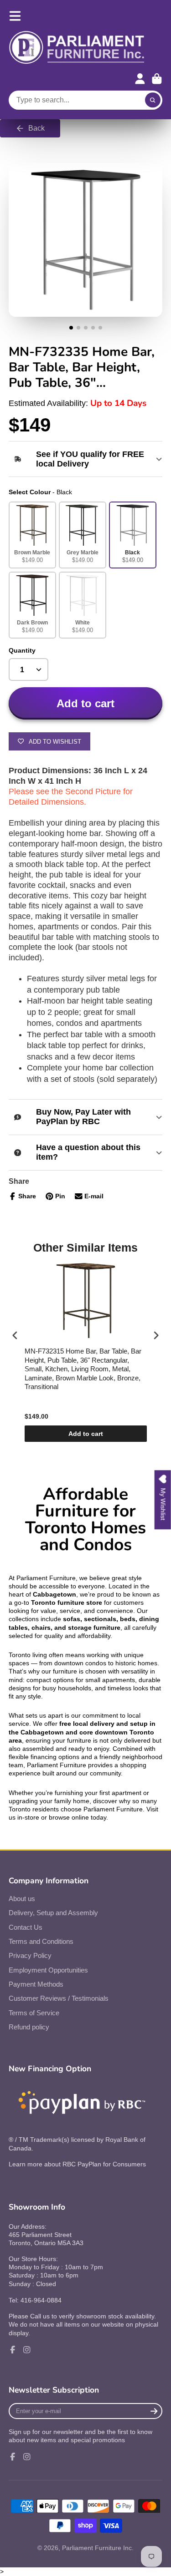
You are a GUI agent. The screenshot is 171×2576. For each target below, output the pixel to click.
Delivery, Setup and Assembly (53, 1913)
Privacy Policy (30, 1955)
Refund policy (29, 2027)
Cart (157, 79)
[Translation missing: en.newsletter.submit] (154, 2411)
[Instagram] (27, 2350)
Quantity (22, 650)
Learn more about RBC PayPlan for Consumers (77, 2164)
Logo (77, 48)
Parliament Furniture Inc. (98, 2548)
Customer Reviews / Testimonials (59, 1998)
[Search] (153, 100)
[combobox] (86, 100)
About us (22, 1899)
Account (140, 79)
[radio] (32, 535)
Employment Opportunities (48, 1970)
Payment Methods (36, 1984)
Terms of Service (34, 2013)
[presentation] (15, 1335)
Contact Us (26, 1927)
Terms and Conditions (41, 1941)
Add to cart (86, 1434)
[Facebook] (13, 2350)
